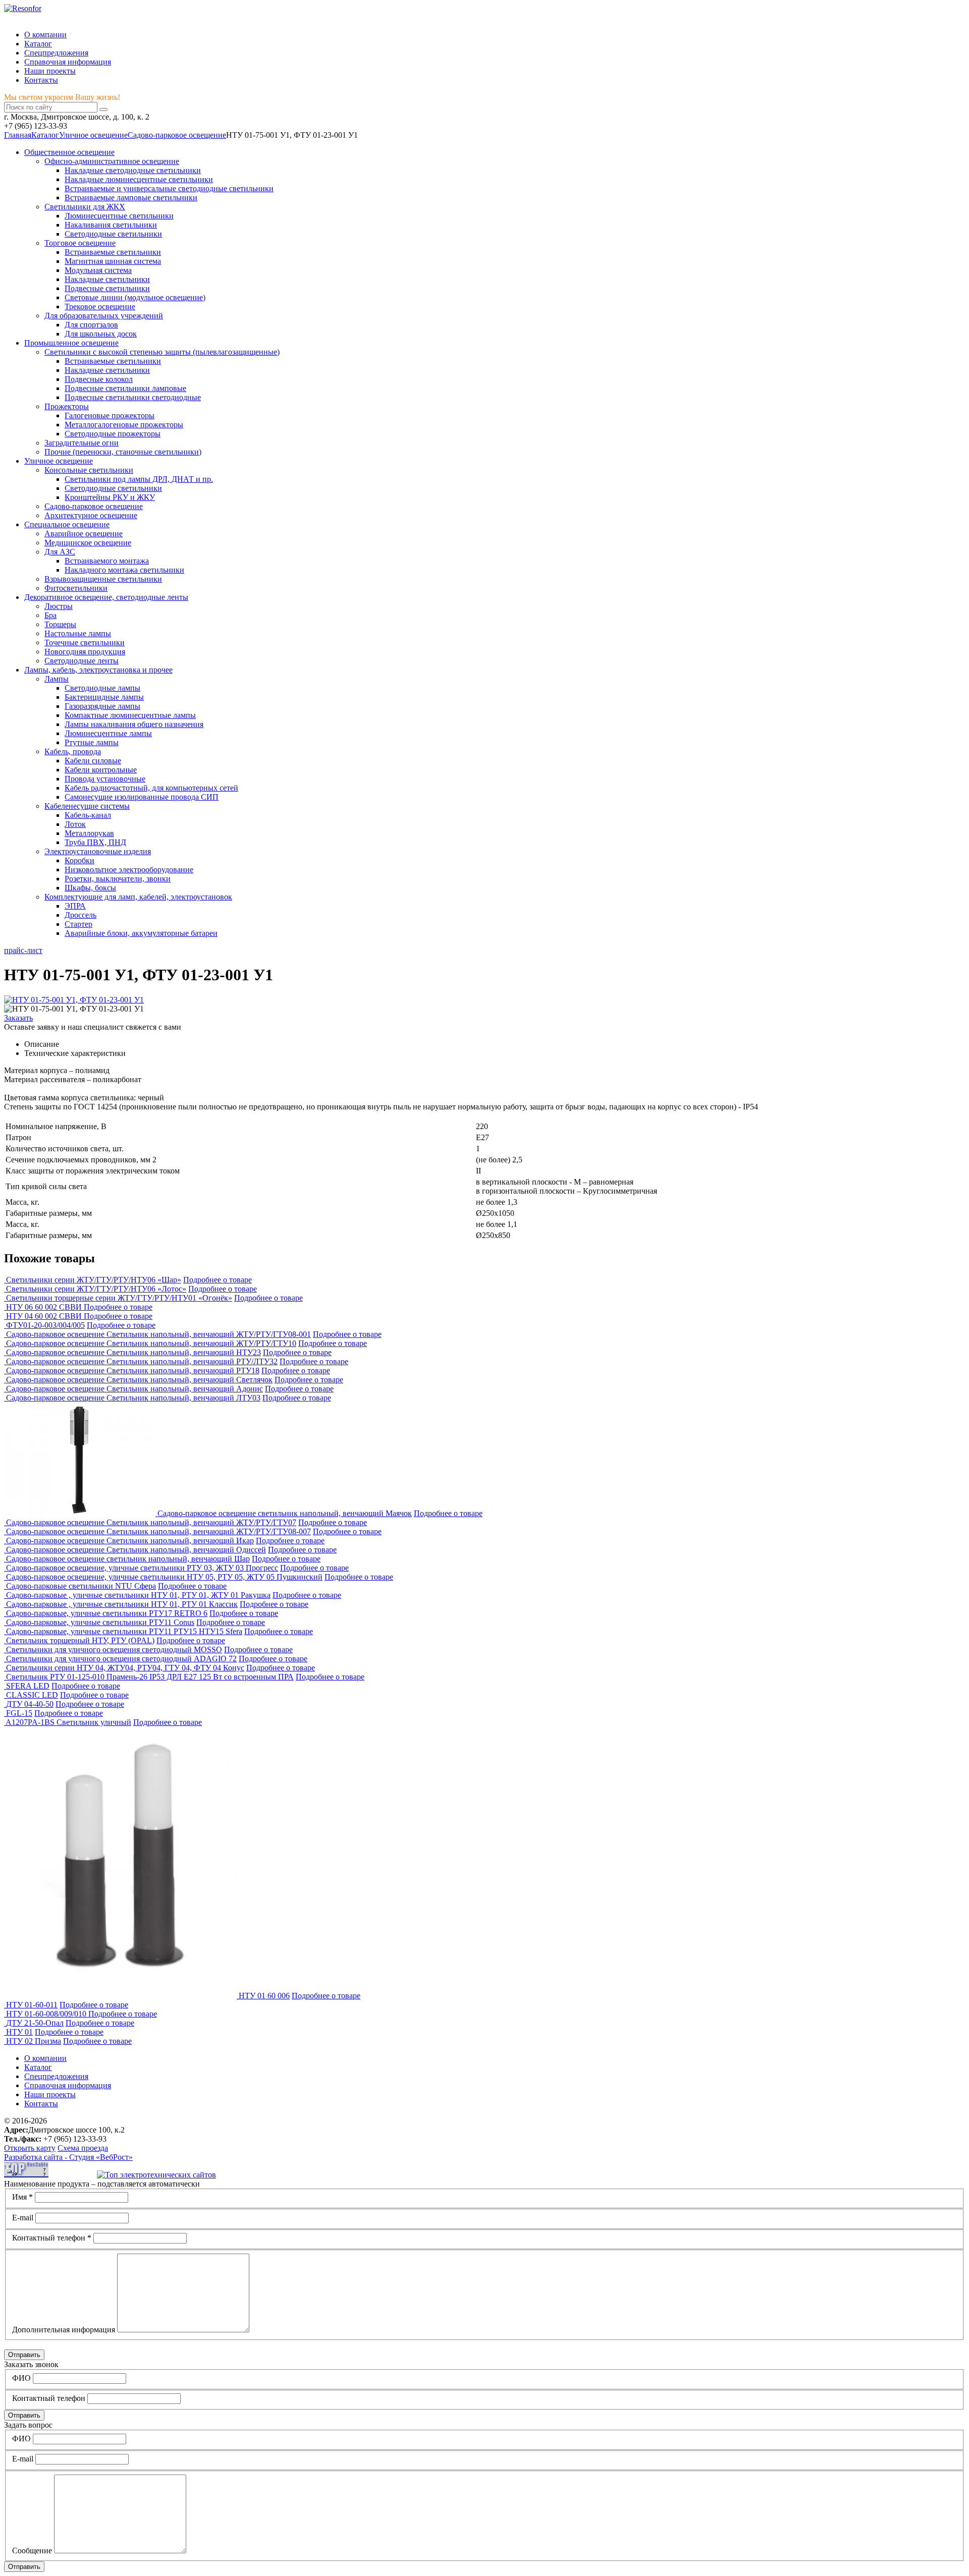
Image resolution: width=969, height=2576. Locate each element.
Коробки (79, 860)
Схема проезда (83, 2148)
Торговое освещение (80, 243)
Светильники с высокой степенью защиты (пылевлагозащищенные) (162, 352)
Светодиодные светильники (113, 234)
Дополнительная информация (64, 2330)
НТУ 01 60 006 (264, 1996)
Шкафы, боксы (90, 888)
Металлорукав (89, 833)
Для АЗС (60, 552)
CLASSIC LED (32, 1695)
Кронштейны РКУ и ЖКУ (110, 497)
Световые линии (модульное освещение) (135, 297)
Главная (18, 135)
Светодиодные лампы (102, 688)
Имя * (22, 2197)
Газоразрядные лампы (102, 706)
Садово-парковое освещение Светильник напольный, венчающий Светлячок (139, 1380)
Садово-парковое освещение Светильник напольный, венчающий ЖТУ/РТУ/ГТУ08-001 (158, 1334)
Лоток (75, 824)
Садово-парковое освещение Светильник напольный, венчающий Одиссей (136, 1550)
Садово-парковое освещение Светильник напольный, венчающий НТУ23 (133, 1352)
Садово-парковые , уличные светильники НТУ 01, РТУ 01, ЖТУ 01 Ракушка (138, 1595)
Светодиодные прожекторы (113, 434)
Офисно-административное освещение (112, 161)
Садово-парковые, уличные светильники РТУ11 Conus (100, 1622)
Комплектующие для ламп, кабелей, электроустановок (138, 897)
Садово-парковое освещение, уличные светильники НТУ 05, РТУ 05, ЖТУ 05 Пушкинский (164, 1577)
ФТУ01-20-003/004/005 (45, 1325)
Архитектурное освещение (91, 515)
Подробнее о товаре (218, 1280)
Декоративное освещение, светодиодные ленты (106, 597)
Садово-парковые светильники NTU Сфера (81, 1586)
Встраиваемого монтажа (107, 561)
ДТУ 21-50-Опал (35, 2023)
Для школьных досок (101, 334)
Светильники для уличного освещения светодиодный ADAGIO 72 (121, 1659)
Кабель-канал (88, 815)
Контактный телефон (49, 2398)
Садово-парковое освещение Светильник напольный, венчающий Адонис (134, 1389)
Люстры (59, 606)
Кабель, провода (73, 751)
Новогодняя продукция (85, 652)
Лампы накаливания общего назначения (134, 724)
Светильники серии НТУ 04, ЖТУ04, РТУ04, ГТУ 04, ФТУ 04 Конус (125, 1668)
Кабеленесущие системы (87, 806)
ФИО (21, 2378)
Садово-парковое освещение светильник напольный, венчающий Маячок (285, 1513)
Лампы (57, 679)
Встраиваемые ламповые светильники (131, 198)
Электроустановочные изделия (98, 851)
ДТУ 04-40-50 (30, 1704)
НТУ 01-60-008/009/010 (47, 2014)
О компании (45, 35)
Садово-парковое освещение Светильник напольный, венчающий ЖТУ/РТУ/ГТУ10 (151, 1343)
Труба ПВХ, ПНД (95, 842)
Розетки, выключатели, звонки (118, 879)
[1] (103, 109)
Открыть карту (30, 2148)
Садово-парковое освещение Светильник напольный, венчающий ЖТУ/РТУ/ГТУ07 (151, 1522)
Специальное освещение (67, 524)
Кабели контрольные (101, 770)
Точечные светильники (85, 642)
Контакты (41, 80)
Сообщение (32, 2551)
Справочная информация (68, 62)
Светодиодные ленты (82, 661)
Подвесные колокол (99, 379)
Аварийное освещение (84, 534)
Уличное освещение (93, 135)
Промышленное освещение (71, 343)
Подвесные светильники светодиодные (133, 397)
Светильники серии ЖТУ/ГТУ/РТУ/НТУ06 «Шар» (94, 1280)
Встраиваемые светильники (113, 252)
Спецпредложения (56, 53)
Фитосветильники (76, 588)
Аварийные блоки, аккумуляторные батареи (141, 933)
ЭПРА (75, 906)
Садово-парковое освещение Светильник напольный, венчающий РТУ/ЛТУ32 (142, 1361)
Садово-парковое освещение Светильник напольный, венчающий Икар (130, 1541)
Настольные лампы (78, 633)
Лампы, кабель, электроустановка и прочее (98, 670)
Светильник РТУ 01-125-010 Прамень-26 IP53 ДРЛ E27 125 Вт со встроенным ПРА (150, 1677)
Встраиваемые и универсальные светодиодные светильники (169, 188)
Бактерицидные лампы (104, 697)
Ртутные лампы (92, 742)
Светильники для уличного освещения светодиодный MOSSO (114, 1649)
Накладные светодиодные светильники (133, 170)
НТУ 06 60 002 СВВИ (45, 1307)
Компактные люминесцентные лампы (130, 715)
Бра (50, 615)
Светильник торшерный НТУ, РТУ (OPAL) (80, 1640)
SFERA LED (28, 1686)
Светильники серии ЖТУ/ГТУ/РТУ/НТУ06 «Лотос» (96, 1289)
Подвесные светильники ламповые (125, 388)
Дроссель (80, 915)
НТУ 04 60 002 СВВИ (45, 1316)
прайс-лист (23, 950)
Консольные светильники (89, 470)
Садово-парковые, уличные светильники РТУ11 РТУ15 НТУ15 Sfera (124, 1631)
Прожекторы (67, 406)
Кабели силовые (93, 761)
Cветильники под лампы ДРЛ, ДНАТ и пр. (139, 479)
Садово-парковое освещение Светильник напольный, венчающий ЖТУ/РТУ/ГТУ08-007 (158, 1531)
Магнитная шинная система (113, 261)
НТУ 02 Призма (34, 2041)
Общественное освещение (69, 152)
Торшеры (60, 624)
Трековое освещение (100, 306)
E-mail (23, 2218)
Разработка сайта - (68, 2157)
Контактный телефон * (52, 2238)
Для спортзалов (91, 325)
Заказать (18, 1018)
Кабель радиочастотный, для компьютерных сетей (151, 788)
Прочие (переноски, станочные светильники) (123, 452)
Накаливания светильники (111, 225)
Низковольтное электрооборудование (129, 870)
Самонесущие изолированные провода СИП (142, 797)
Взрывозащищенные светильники (103, 579)
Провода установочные (105, 779)
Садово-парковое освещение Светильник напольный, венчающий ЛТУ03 (133, 1398)
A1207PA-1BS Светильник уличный (68, 1722)
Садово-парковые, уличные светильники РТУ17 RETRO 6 (107, 1613)
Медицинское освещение (88, 543)
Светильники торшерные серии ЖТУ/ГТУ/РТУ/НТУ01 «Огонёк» (119, 1298)
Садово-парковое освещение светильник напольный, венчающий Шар (128, 1559)
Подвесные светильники (107, 288)
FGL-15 (19, 1713)
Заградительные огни (82, 443)
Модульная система (98, 270)
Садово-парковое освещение (177, 135)
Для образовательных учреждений (104, 316)
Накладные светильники (107, 279)
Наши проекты (50, 71)
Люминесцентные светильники (119, 216)
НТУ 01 (19, 2032)
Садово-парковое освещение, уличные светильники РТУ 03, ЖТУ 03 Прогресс (142, 1568)
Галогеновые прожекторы (110, 415)
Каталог (38, 44)
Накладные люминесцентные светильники (139, 179)
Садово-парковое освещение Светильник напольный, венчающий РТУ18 (133, 1370)
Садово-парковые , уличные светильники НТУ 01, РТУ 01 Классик (122, 1604)
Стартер (78, 924)
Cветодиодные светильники (113, 488)
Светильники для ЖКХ (85, 207)
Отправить (24, 2355)
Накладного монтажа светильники (124, 570)
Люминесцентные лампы (108, 733)
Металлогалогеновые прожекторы (124, 425)
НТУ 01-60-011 (32, 2005)
